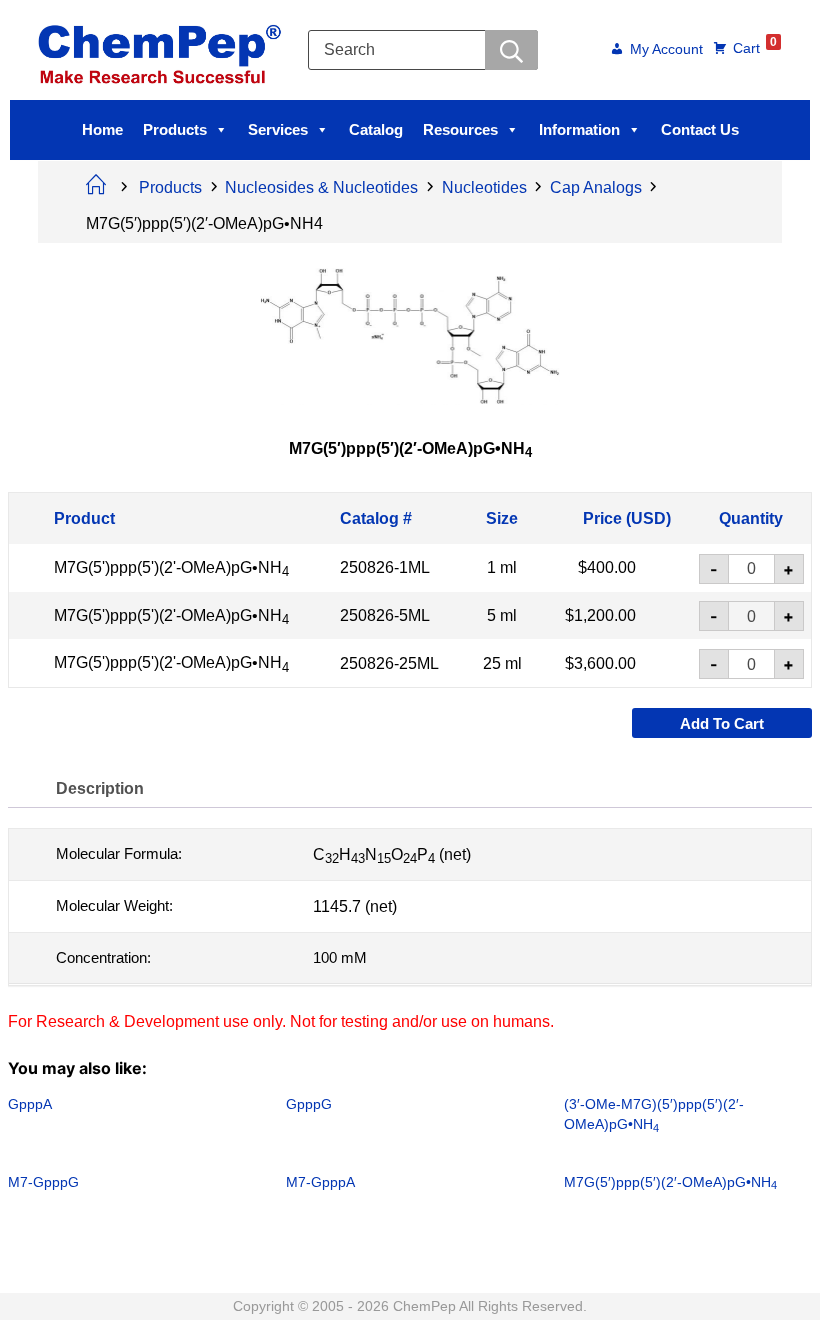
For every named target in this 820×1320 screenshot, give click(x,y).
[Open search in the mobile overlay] (423, 50)
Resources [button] (460, 129)
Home (102, 129)
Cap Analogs (596, 187)
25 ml (502, 663)
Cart (755, 47)
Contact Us (700, 129)
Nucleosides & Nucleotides (321, 187)
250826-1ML (385, 567)
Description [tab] (100, 787)
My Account (666, 50)
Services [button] (278, 129)
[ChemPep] (163, 48)
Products (175, 129)
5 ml (502, 615)
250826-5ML (385, 615)
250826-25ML (389, 663)
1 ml (502, 567)
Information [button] (579, 129)
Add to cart (722, 722)
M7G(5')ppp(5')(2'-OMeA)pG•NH (171, 567)
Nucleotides (484, 187)
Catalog (376, 129)
